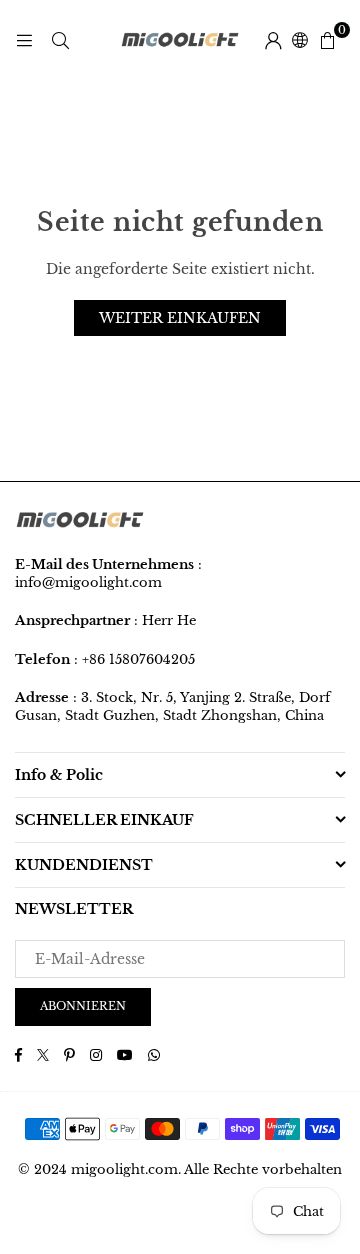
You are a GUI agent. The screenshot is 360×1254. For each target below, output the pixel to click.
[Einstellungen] (273, 40)
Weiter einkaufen (180, 318)
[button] (327, 40)
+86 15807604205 (138, 659)
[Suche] (60, 40)
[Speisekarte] (24, 40)
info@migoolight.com (88, 582)
